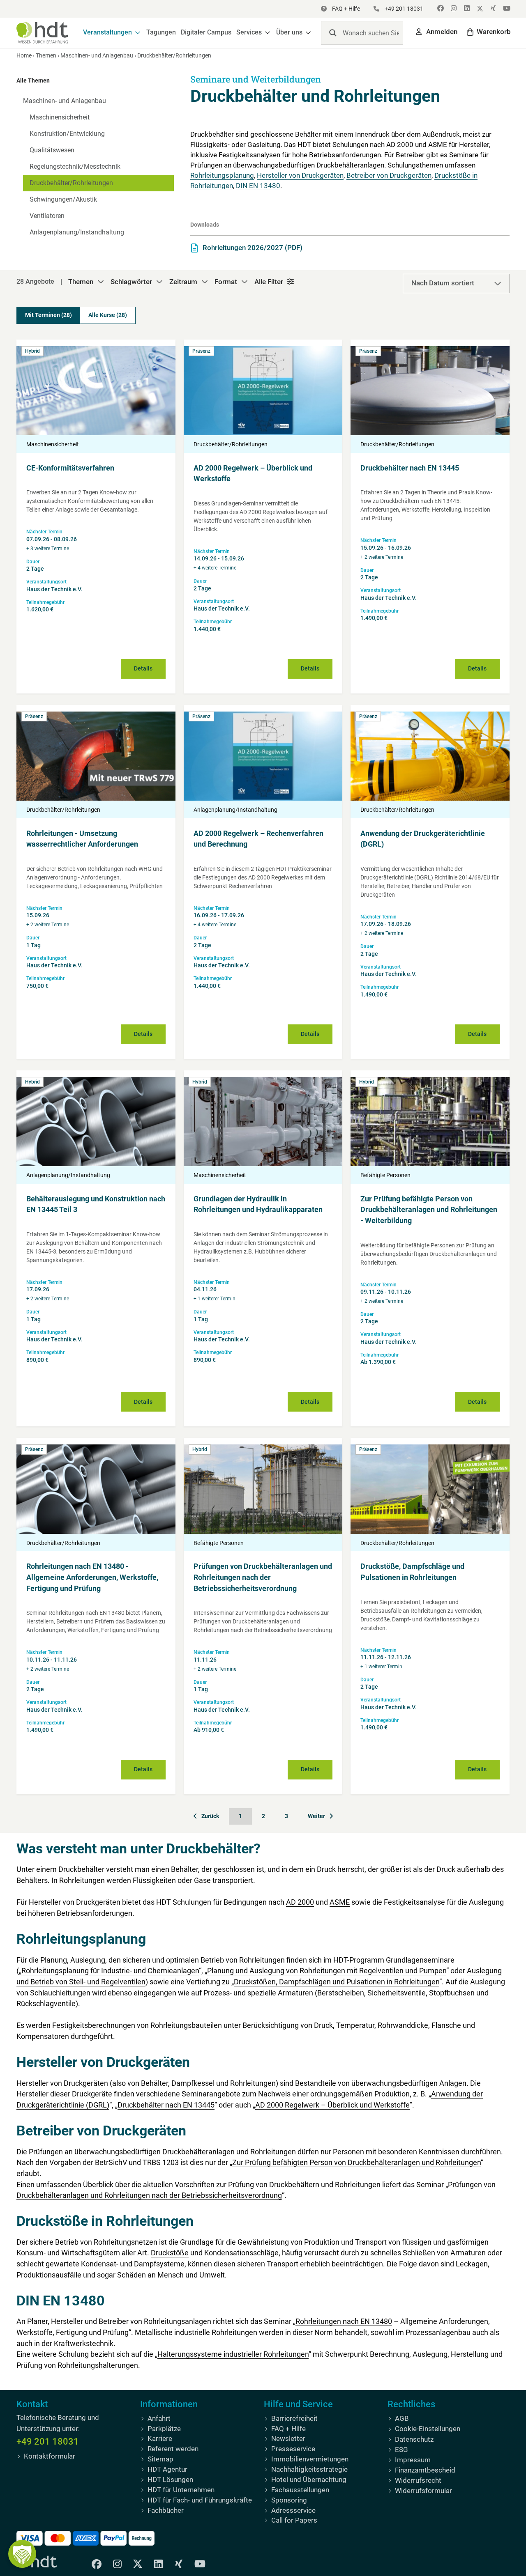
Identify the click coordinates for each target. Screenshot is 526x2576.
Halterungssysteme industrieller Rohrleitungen (233, 2354)
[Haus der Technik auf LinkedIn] (466, 9)
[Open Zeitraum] (205, 282)
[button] (112, 33)
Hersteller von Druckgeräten (300, 176)
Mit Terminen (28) (48, 315)
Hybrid (32, 351)
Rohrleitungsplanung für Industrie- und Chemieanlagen (110, 1971)
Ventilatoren (47, 216)
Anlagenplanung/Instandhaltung (77, 232)
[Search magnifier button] (333, 33)
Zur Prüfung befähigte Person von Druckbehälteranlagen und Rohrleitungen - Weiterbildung (429, 1210)
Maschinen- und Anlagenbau (97, 55)
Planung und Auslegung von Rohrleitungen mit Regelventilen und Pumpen (327, 1971)
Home (24, 55)
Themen (46, 55)
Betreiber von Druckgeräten (389, 176)
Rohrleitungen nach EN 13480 (344, 2321)
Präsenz (201, 351)
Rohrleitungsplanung (222, 176)
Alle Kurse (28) (108, 315)
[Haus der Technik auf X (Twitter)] (479, 9)
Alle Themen (33, 80)
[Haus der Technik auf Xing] (492, 9)
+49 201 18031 (48, 2442)
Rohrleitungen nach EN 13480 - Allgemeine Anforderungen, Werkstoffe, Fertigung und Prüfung (92, 1577)
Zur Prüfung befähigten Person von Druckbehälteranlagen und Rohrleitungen (356, 2163)
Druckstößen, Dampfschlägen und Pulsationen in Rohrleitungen (337, 1981)
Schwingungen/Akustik (63, 199)
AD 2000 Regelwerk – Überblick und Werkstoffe (332, 2105)
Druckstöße (170, 2253)
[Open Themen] (101, 282)
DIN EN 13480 (258, 186)
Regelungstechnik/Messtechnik (75, 166)
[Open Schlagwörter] (159, 282)
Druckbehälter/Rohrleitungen (71, 183)
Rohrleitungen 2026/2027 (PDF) (253, 248)
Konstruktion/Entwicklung (67, 134)
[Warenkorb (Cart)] (489, 32)
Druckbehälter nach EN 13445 (410, 468)
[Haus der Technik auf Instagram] (453, 9)
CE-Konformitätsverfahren (70, 468)
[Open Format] (245, 282)
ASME (340, 1902)
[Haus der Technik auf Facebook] (440, 9)
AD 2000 (300, 1902)
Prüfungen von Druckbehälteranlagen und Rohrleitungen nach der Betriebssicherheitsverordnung (263, 1577)
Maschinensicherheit (60, 117)
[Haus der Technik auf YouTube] (505, 9)
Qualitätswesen (52, 150)
